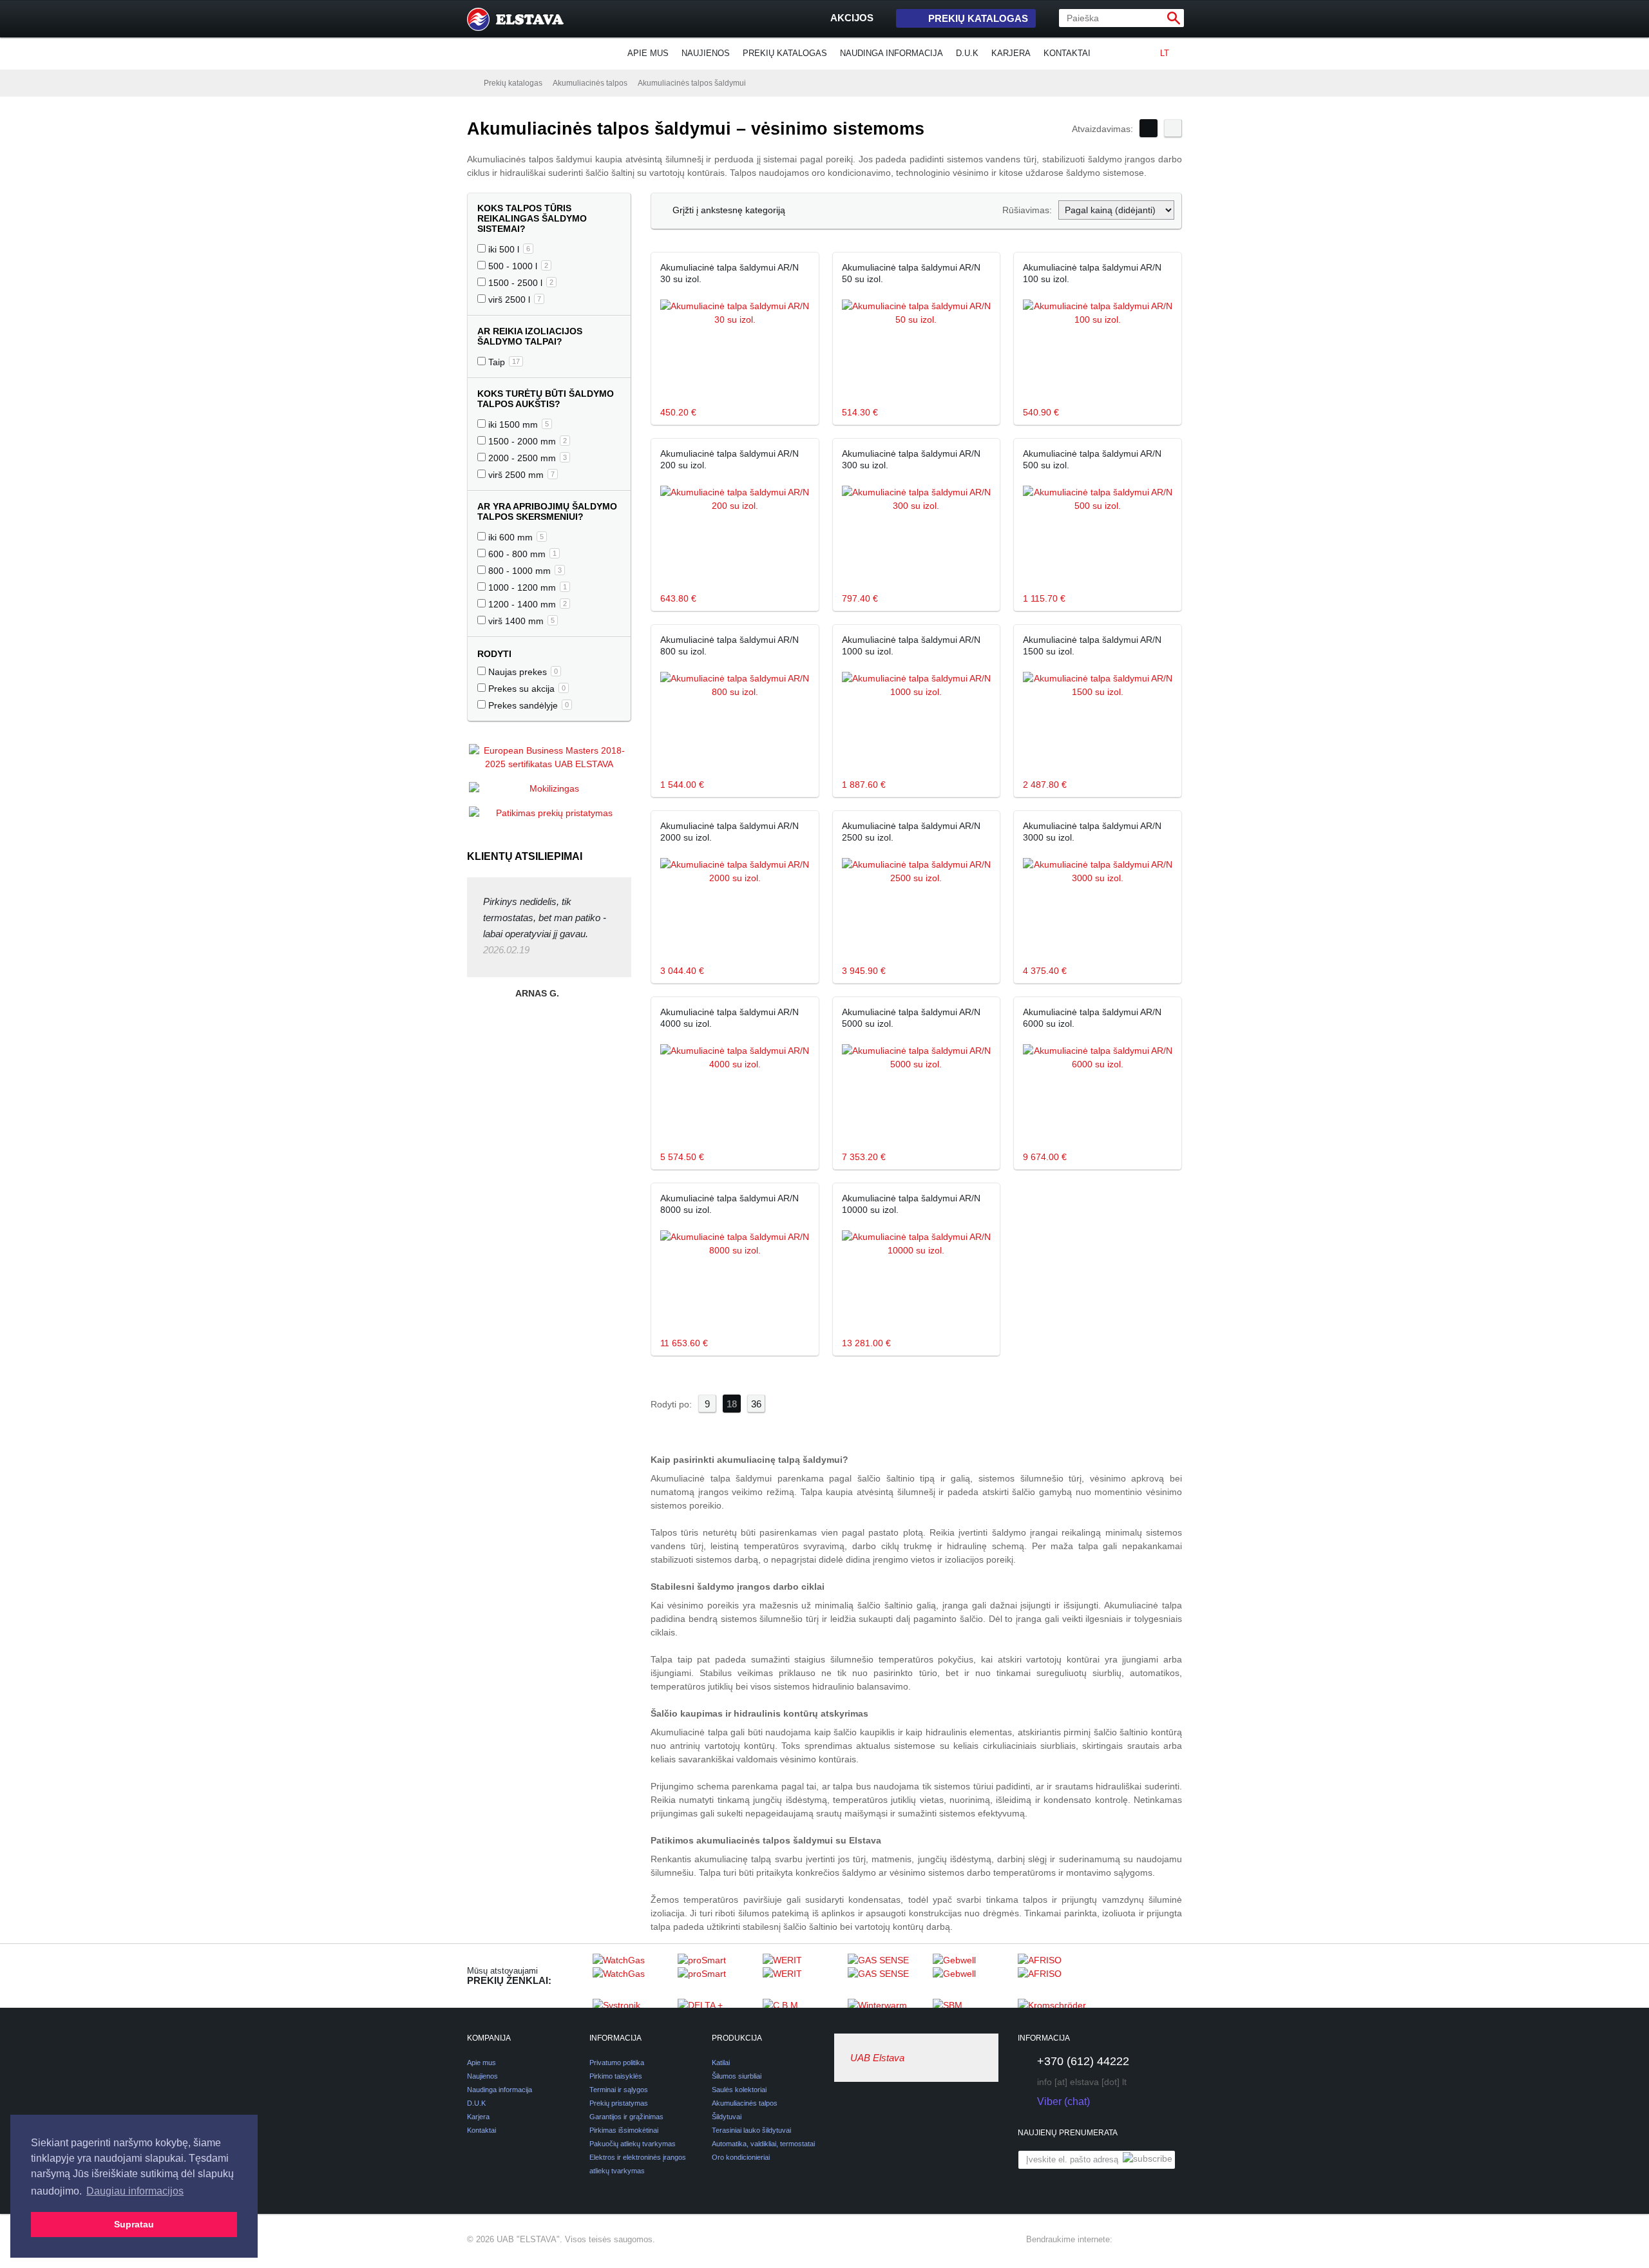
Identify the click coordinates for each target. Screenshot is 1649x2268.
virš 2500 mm (520, 475)
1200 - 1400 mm (526, 604)
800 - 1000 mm (524, 571)
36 (756, 1404)
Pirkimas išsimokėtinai (624, 2130)
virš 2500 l (513, 300)
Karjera (1011, 53)
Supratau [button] (134, 2224)
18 (732, 1404)
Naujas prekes (522, 672)
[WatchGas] (632, 1976)
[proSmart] (717, 1976)
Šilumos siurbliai (737, 2076)
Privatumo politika (617, 2063)
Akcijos (852, 18)
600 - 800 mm (521, 554)
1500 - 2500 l (519, 283)
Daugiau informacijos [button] (135, 2191)
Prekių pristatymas (619, 2103)
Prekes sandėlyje (527, 705)
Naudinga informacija (891, 53)
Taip (503, 362)
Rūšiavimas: (1027, 210)
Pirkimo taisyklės (616, 2076)
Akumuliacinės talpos (590, 83)
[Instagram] (1151, 2240)
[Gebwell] (972, 1976)
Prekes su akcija (526, 689)
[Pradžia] (470, 82)
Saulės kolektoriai (739, 2090)
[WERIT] (802, 1976)
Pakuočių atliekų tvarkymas (633, 2144)
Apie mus (648, 53)
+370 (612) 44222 (1083, 2061)
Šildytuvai (727, 2117)
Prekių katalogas (978, 18)
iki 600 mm (515, 537)
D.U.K (967, 53)
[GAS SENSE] (887, 1976)
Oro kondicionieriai (741, 2157)
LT (1165, 53)
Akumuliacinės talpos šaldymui (692, 83)
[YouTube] (1174, 2240)
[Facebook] (1128, 2240)
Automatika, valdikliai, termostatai (763, 2144)
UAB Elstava (877, 2058)
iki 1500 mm (517, 424)
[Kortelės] (1149, 128)
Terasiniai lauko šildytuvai (751, 2130)
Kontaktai (1067, 53)
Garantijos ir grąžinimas (626, 2117)
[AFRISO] (1057, 1976)
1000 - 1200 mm (526, 587)
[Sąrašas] (1173, 128)
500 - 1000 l (517, 266)
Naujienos (706, 53)
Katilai (721, 2063)
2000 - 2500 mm (526, 458)
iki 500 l (508, 249)
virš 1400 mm (520, 621)
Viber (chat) (1063, 2101)
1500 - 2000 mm (526, 441)
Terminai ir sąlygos (619, 2090)
